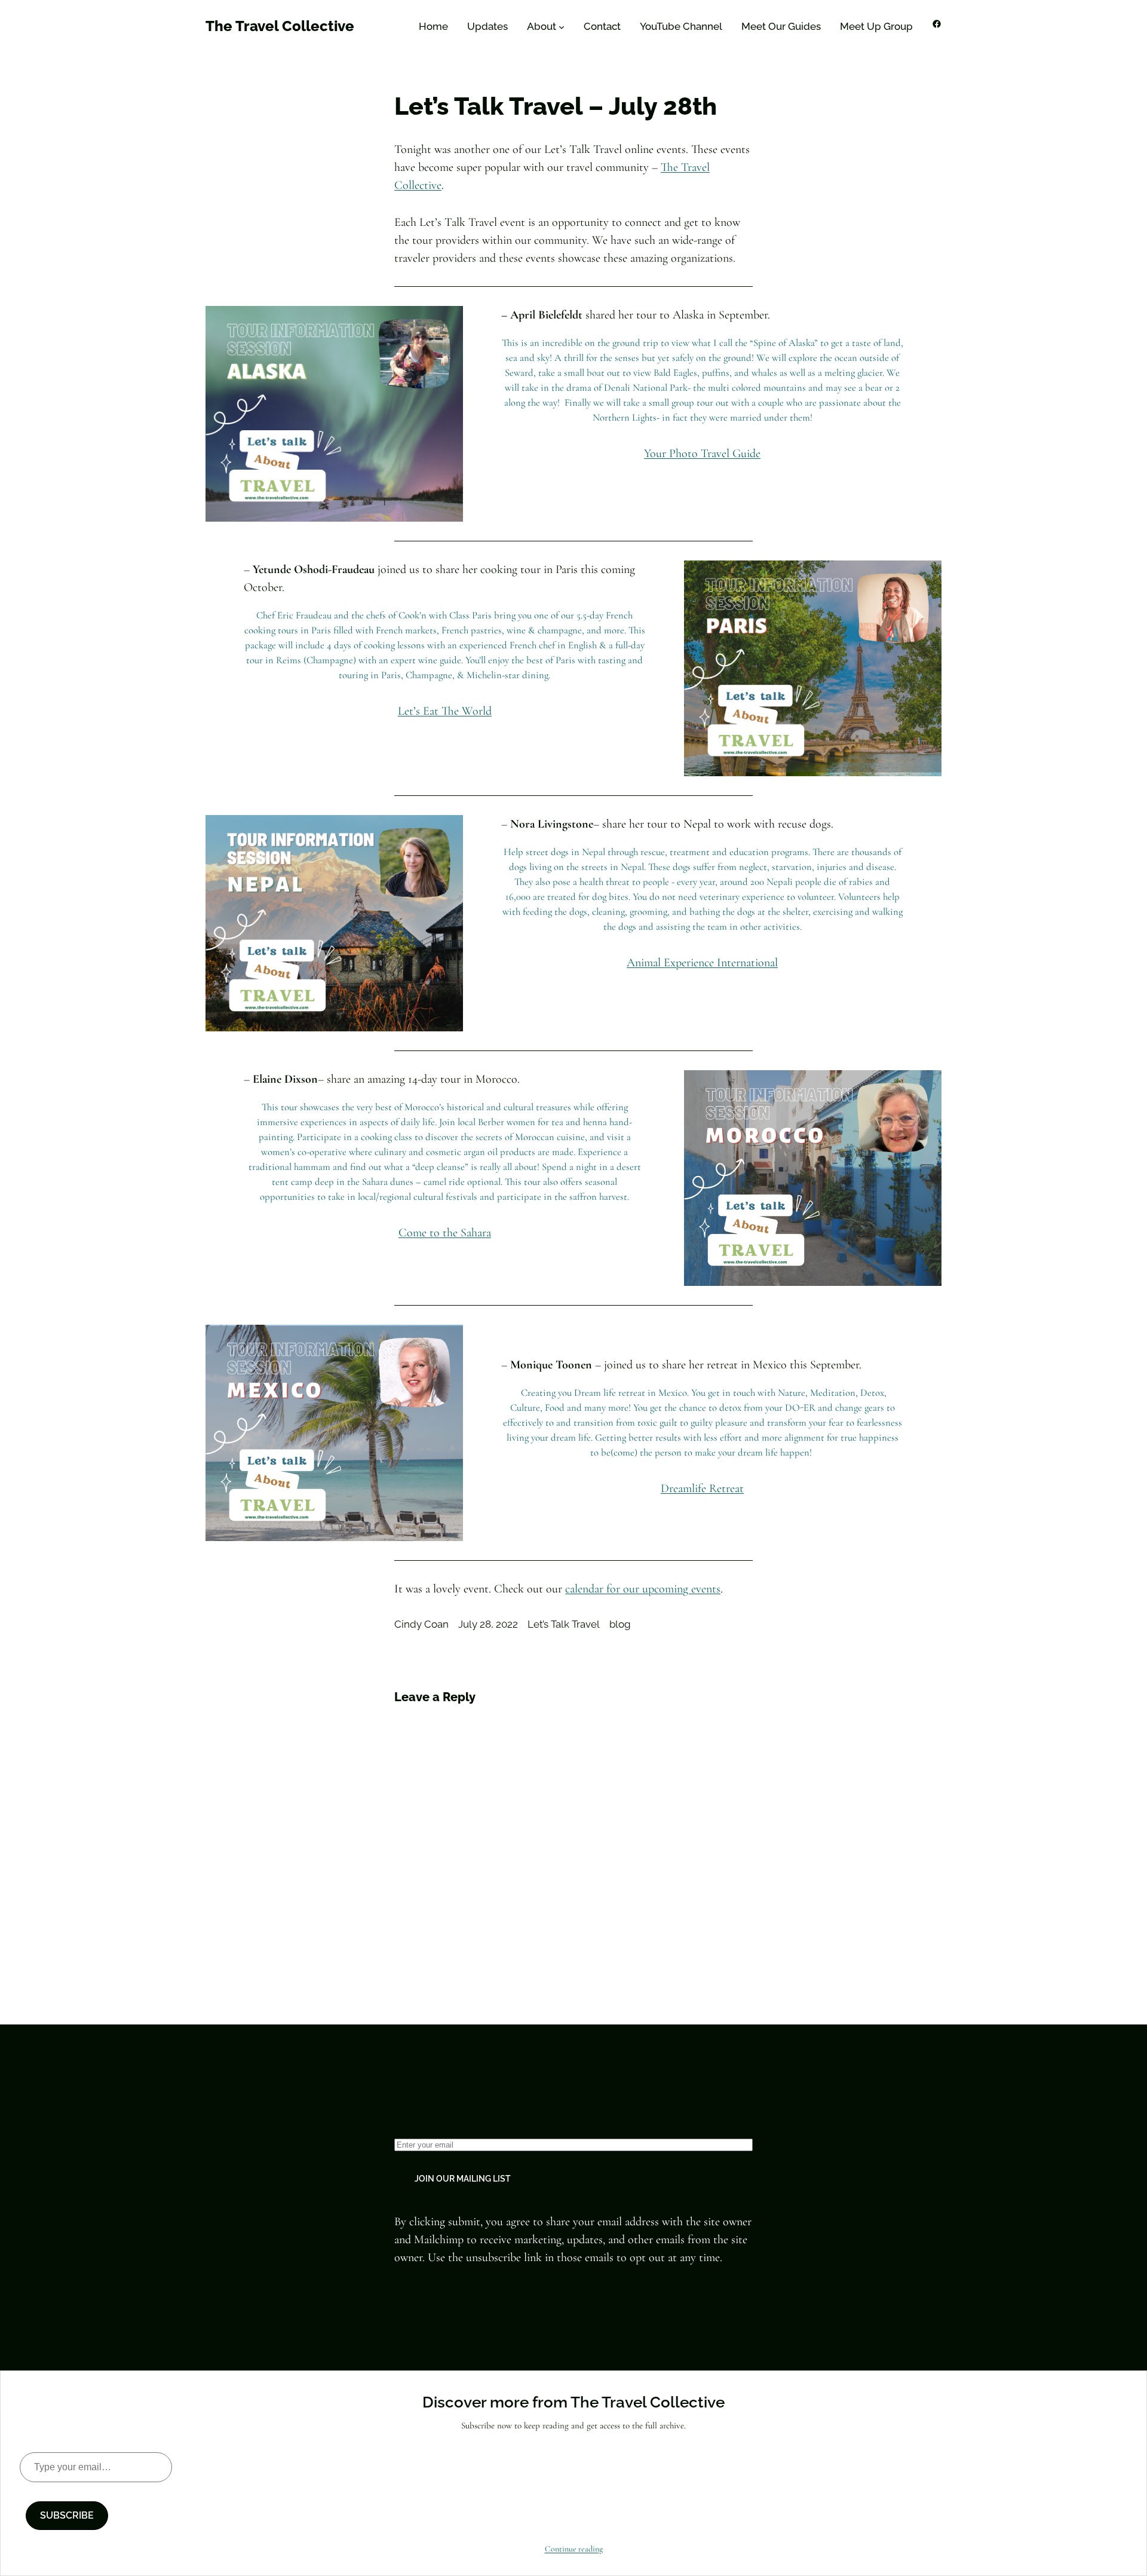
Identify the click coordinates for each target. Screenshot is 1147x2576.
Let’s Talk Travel (564, 1624)
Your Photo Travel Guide (702, 454)
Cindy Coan (421, 1624)
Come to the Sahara (445, 1233)
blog (620, 1624)
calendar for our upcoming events (643, 1589)
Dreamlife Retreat (702, 1488)
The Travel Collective (280, 26)
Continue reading (574, 2549)
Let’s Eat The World (445, 711)
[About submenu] (562, 27)
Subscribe (67, 2515)
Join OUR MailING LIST (463, 2179)
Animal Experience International (702, 963)
